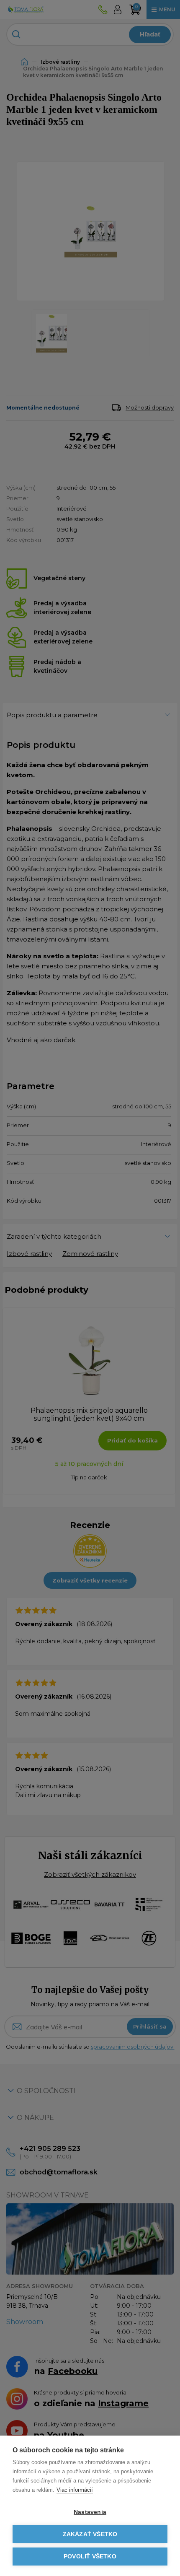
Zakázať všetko (90, 2534)
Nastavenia (90, 2512)
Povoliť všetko (90, 2557)
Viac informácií (75, 2490)
